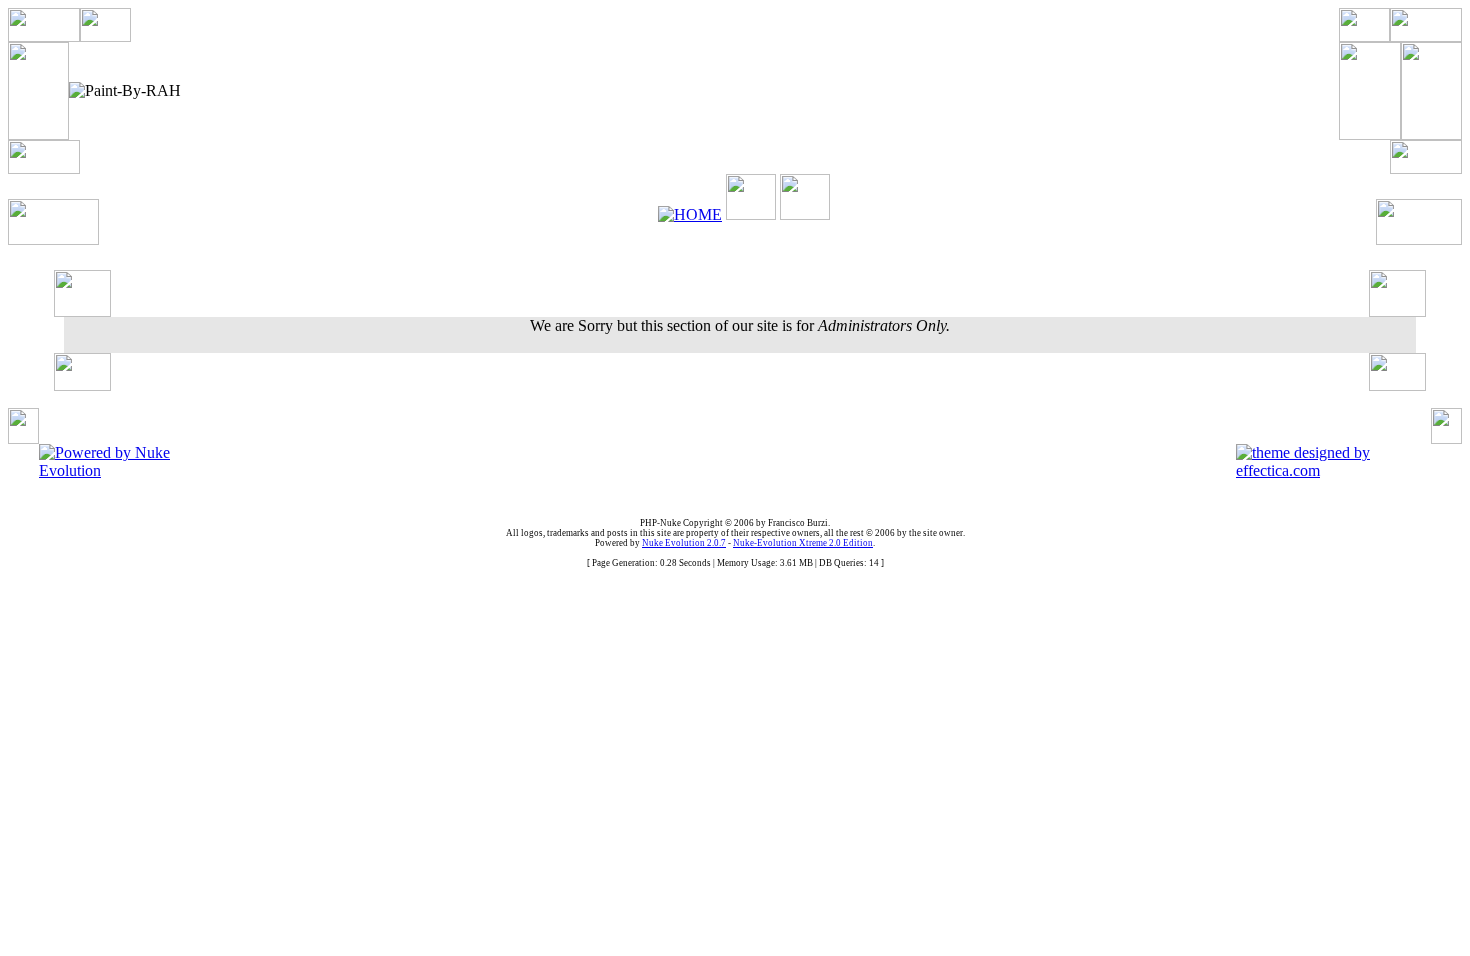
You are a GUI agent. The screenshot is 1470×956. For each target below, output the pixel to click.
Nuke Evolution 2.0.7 (684, 543)
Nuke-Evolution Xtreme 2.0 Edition (803, 543)
